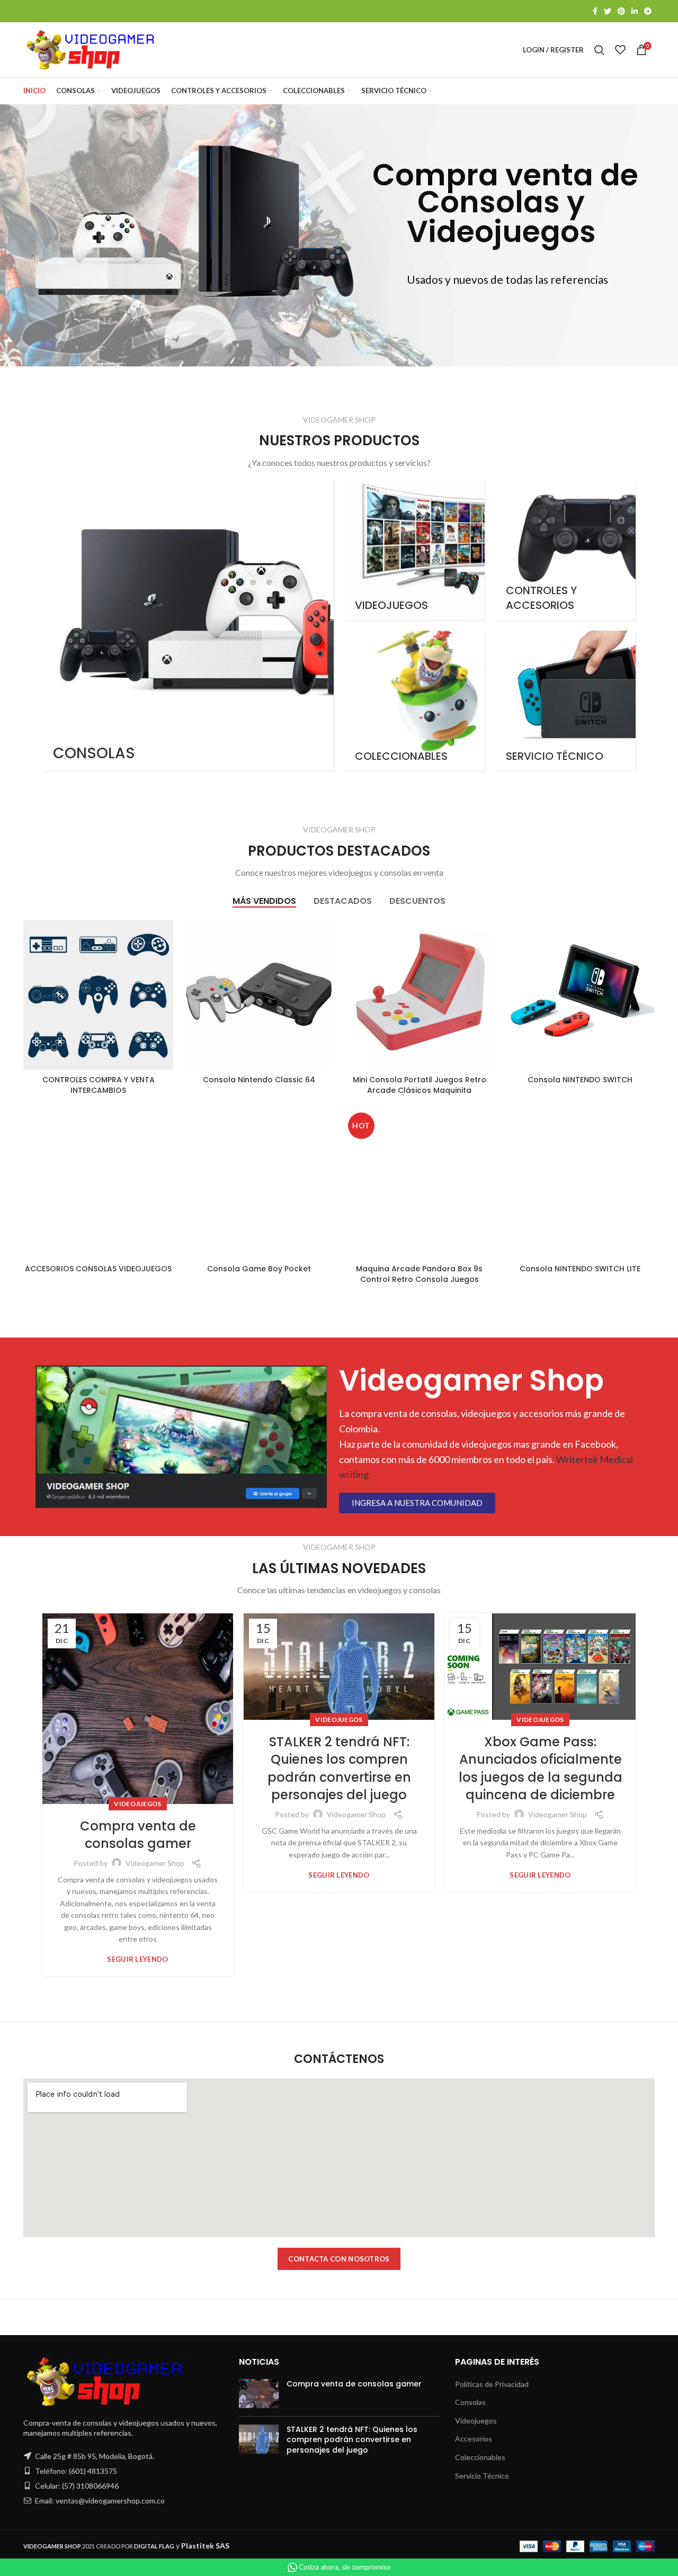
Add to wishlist (165, 985)
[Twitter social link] (608, 11)
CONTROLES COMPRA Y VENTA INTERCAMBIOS (99, 1085)
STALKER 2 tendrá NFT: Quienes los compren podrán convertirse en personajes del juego (339, 1769)
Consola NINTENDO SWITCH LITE (580, 1269)
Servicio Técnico (482, 2476)
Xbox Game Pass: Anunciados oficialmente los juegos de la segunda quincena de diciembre (541, 1769)
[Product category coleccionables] (414, 701)
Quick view (165, 961)
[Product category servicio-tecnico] (565, 701)
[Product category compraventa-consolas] (188, 625)
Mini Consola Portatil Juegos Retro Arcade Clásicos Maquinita (420, 1085)
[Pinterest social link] (621, 11)
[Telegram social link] (648, 11)
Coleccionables (480, 2457)
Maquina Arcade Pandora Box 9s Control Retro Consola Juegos (419, 1274)
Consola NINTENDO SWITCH (580, 1080)
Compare (165, 937)
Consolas (470, 2402)
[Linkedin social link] (635, 11)
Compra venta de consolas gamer (138, 1835)
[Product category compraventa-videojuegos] (414, 550)
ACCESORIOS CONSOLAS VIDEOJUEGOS (98, 1269)
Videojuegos (137, 1804)
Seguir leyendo (137, 1959)
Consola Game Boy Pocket (259, 1269)
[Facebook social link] (595, 11)
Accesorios (474, 2439)
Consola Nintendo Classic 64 (259, 1080)
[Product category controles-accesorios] (565, 550)
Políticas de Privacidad (492, 2384)
